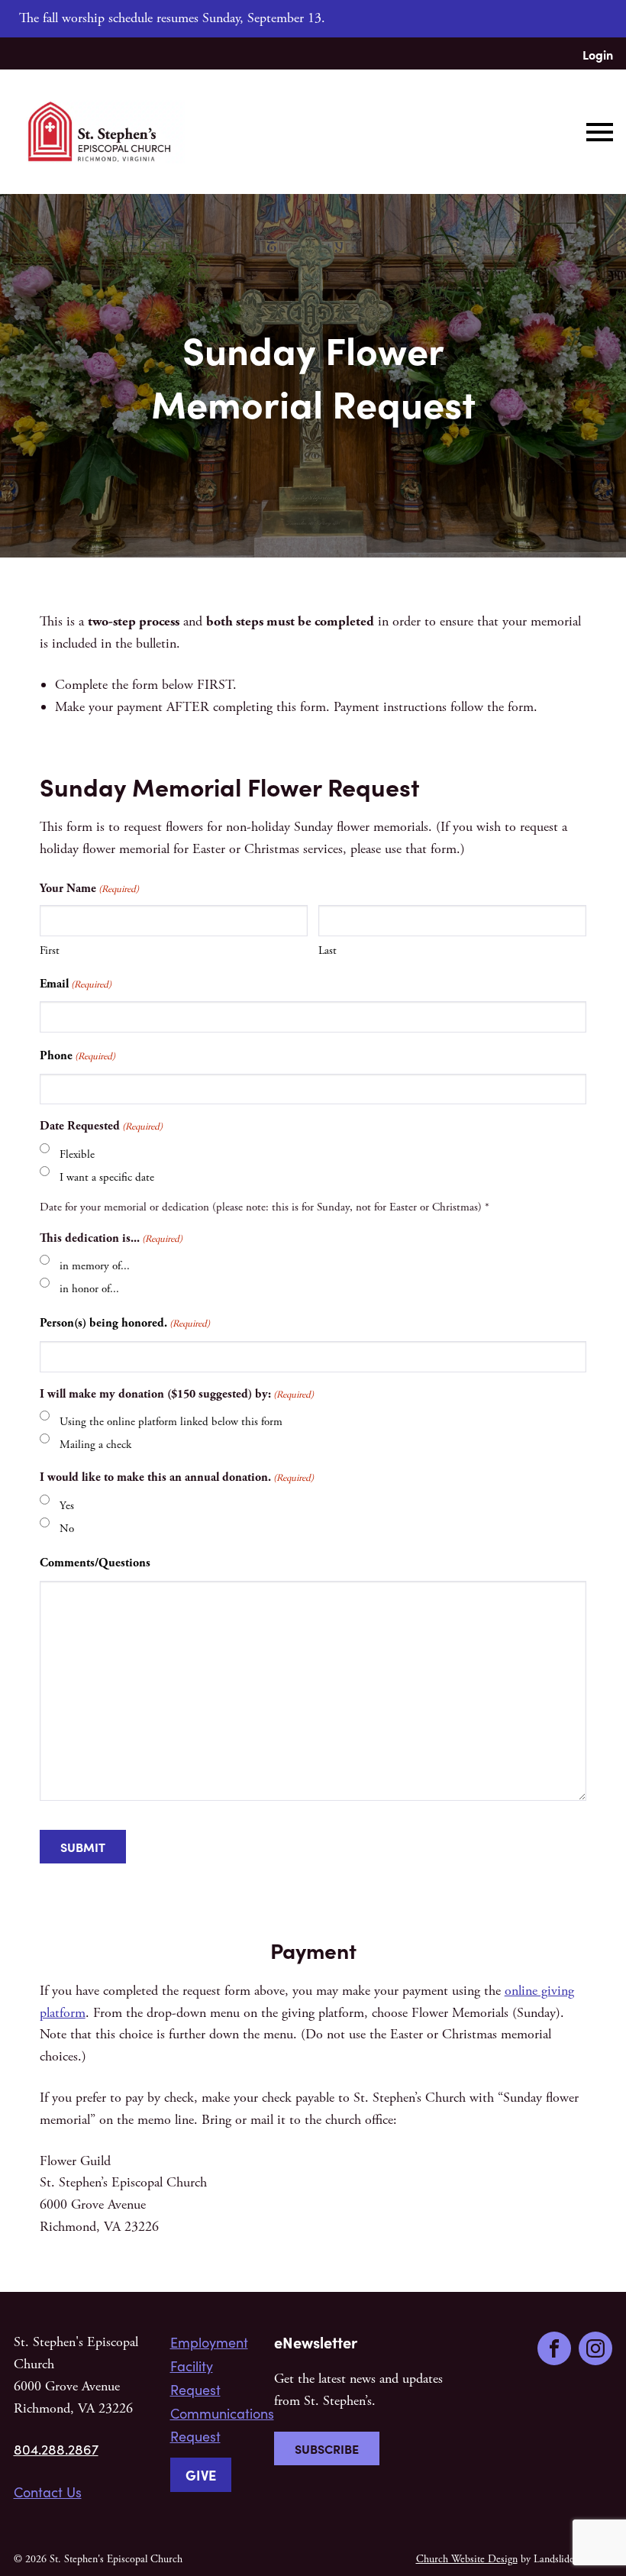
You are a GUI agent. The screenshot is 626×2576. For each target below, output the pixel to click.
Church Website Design (467, 2559)
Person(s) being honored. (125, 1323)
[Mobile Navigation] (596, 132)
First (50, 950)
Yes (67, 1506)
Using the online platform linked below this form (171, 1422)
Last (328, 950)
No (67, 1529)
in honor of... (89, 1289)
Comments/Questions (95, 1563)
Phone (77, 1056)
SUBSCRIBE (327, 2448)
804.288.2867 (56, 2449)
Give (201, 2475)
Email (76, 984)
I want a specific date (107, 1177)
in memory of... (95, 1266)
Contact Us (48, 2492)
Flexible (77, 1154)
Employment (209, 2342)
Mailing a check (95, 1445)
